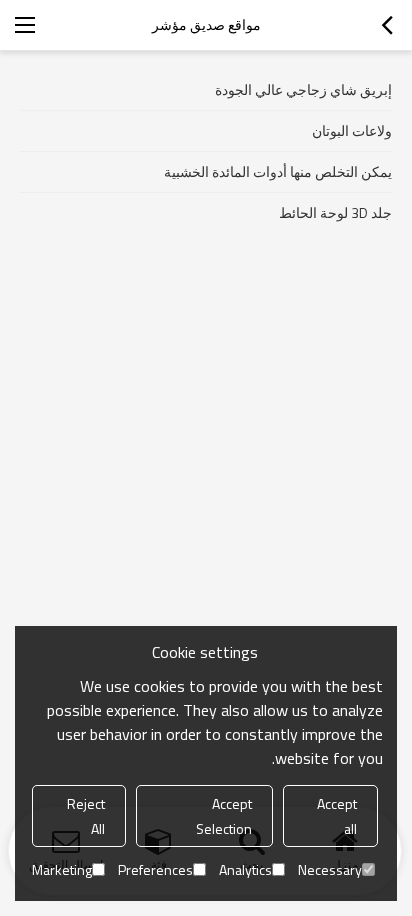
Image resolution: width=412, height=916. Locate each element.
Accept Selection (224, 816)
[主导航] (25, 25)
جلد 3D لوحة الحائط (335, 212)
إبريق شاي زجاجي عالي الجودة (303, 89)
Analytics (245, 869)
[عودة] (387, 25)
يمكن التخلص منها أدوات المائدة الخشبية (278, 171)
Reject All (86, 816)
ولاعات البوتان (352, 130)
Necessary (330, 869)
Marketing (62, 869)
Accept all (337, 816)
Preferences (155, 869)
